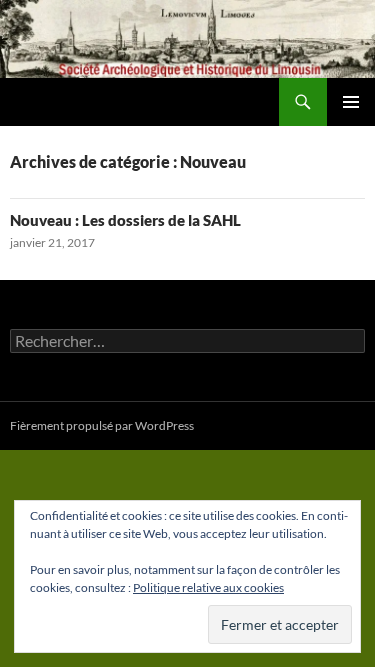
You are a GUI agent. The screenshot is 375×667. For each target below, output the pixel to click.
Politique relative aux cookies (208, 587)
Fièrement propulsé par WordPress (102, 425)
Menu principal (351, 102)
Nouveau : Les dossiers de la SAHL (125, 220)
